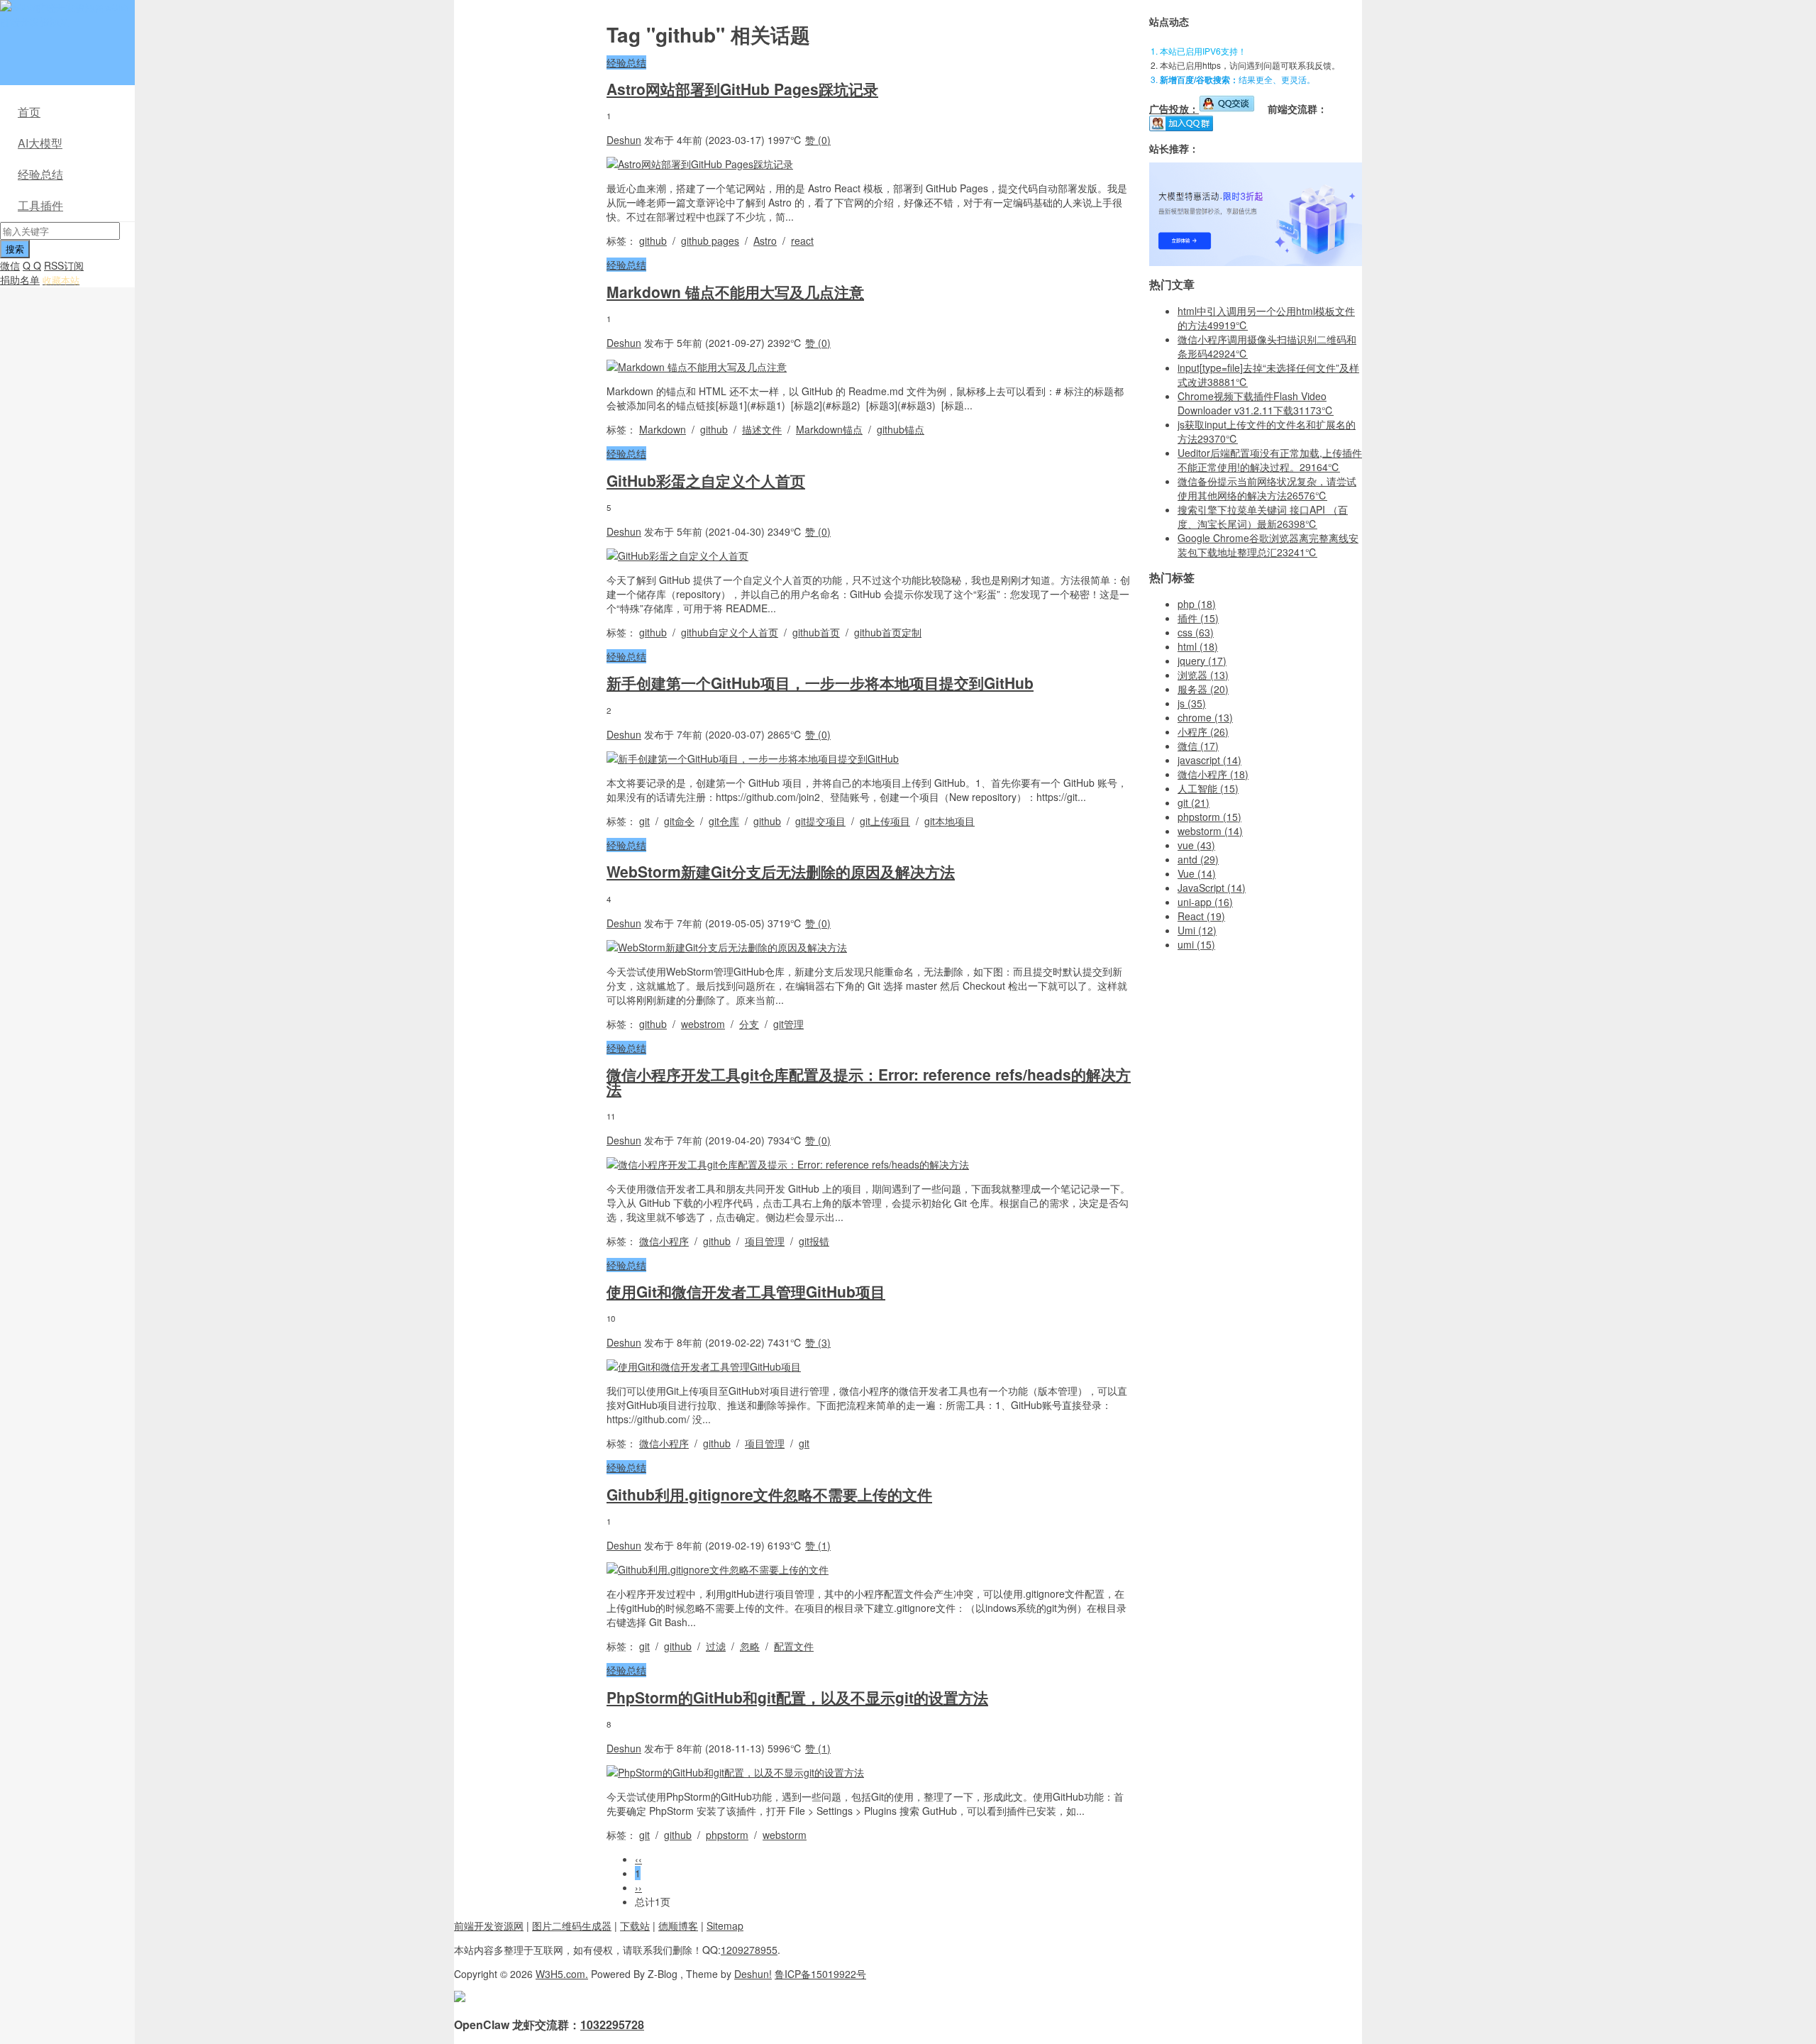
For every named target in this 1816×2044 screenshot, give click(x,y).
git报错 (814, 1241)
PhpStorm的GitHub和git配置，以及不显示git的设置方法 (797, 1697)
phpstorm (727, 1835)
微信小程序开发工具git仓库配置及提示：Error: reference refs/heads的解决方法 (869, 1081)
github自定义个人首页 (730, 632)
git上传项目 (885, 821)
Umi (1197, 930)
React (1201, 916)
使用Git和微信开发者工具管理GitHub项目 (746, 1291)
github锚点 (901, 429)
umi (1196, 944)
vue (1196, 845)
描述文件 (762, 429)
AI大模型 (40, 143)
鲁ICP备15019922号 (820, 1974)
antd (1198, 859)
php (1197, 604)
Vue (1197, 873)
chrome (1205, 717)
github (653, 241)
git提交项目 (820, 821)
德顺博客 (678, 1926)
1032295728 (612, 2024)
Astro (765, 241)
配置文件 (794, 1646)
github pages (710, 241)
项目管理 (765, 1241)
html (1198, 646)
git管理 (788, 1024)
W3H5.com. (562, 1974)
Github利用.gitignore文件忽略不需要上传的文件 (769, 1494)
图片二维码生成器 (572, 1926)
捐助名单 (20, 280)
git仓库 (724, 821)
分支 (749, 1024)
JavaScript (1212, 888)
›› (638, 1887)
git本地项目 (949, 821)
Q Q (32, 265)
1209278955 (749, 1950)
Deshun (624, 140)
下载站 (635, 1926)
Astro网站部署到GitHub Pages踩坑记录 (742, 89)
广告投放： (1174, 109)
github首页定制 (888, 632)
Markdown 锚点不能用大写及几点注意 (735, 292)
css (1196, 632)
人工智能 (1208, 788)
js (1192, 703)
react (802, 241)
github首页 (816, 632)
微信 (10, 265)
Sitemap (725, 1926)
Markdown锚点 (829, 429)
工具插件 (40, 205)
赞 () (818, 140)
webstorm (785, 1835)
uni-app (1205, 902)
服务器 (1203, 689)
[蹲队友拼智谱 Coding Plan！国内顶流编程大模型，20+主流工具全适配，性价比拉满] (1256, 262)
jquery (1202, 661)
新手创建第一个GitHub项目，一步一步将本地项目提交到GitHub (820, 683)
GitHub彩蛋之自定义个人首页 (706, 480)
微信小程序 (664, 1241)
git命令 (679, 821)
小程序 (1203, 731)
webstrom (703, 1024)
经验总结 (40, 174)
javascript (1209, 760)
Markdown (663, 429)
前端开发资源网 (489, 1926)
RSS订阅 (64, 265)
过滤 (716, 1646)
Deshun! (753, 1974)
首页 (29, 112)
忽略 (750, 1646)
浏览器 (1203, 675)
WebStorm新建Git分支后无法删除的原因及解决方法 (781, 871)
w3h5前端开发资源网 (65, 14)
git (644, 821)
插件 (1198, 618)
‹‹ (638, 1859)
